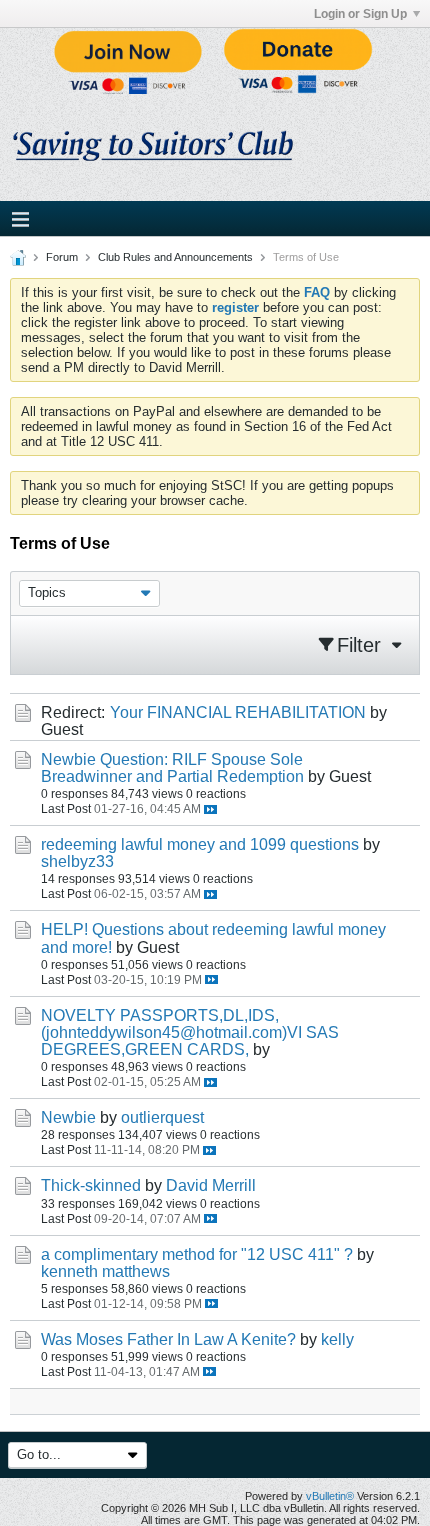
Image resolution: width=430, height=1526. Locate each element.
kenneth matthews (105, 1271)
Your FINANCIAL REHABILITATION (238, 712)
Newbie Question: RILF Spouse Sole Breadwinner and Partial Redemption (172, 768)
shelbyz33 (77, 861)
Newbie (68, 1117)
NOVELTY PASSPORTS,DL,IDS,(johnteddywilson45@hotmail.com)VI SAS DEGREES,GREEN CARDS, (190, 1032)
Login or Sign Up (360, 14)
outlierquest (162, 1117)
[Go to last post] (210, 809)
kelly (337, 1339)
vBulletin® (330, 1496)
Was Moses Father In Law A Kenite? (168, 1339)
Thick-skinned (91, 1185)
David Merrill (211, 1185)
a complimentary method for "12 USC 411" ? (197, 1254)
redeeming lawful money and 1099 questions (200, 844)
